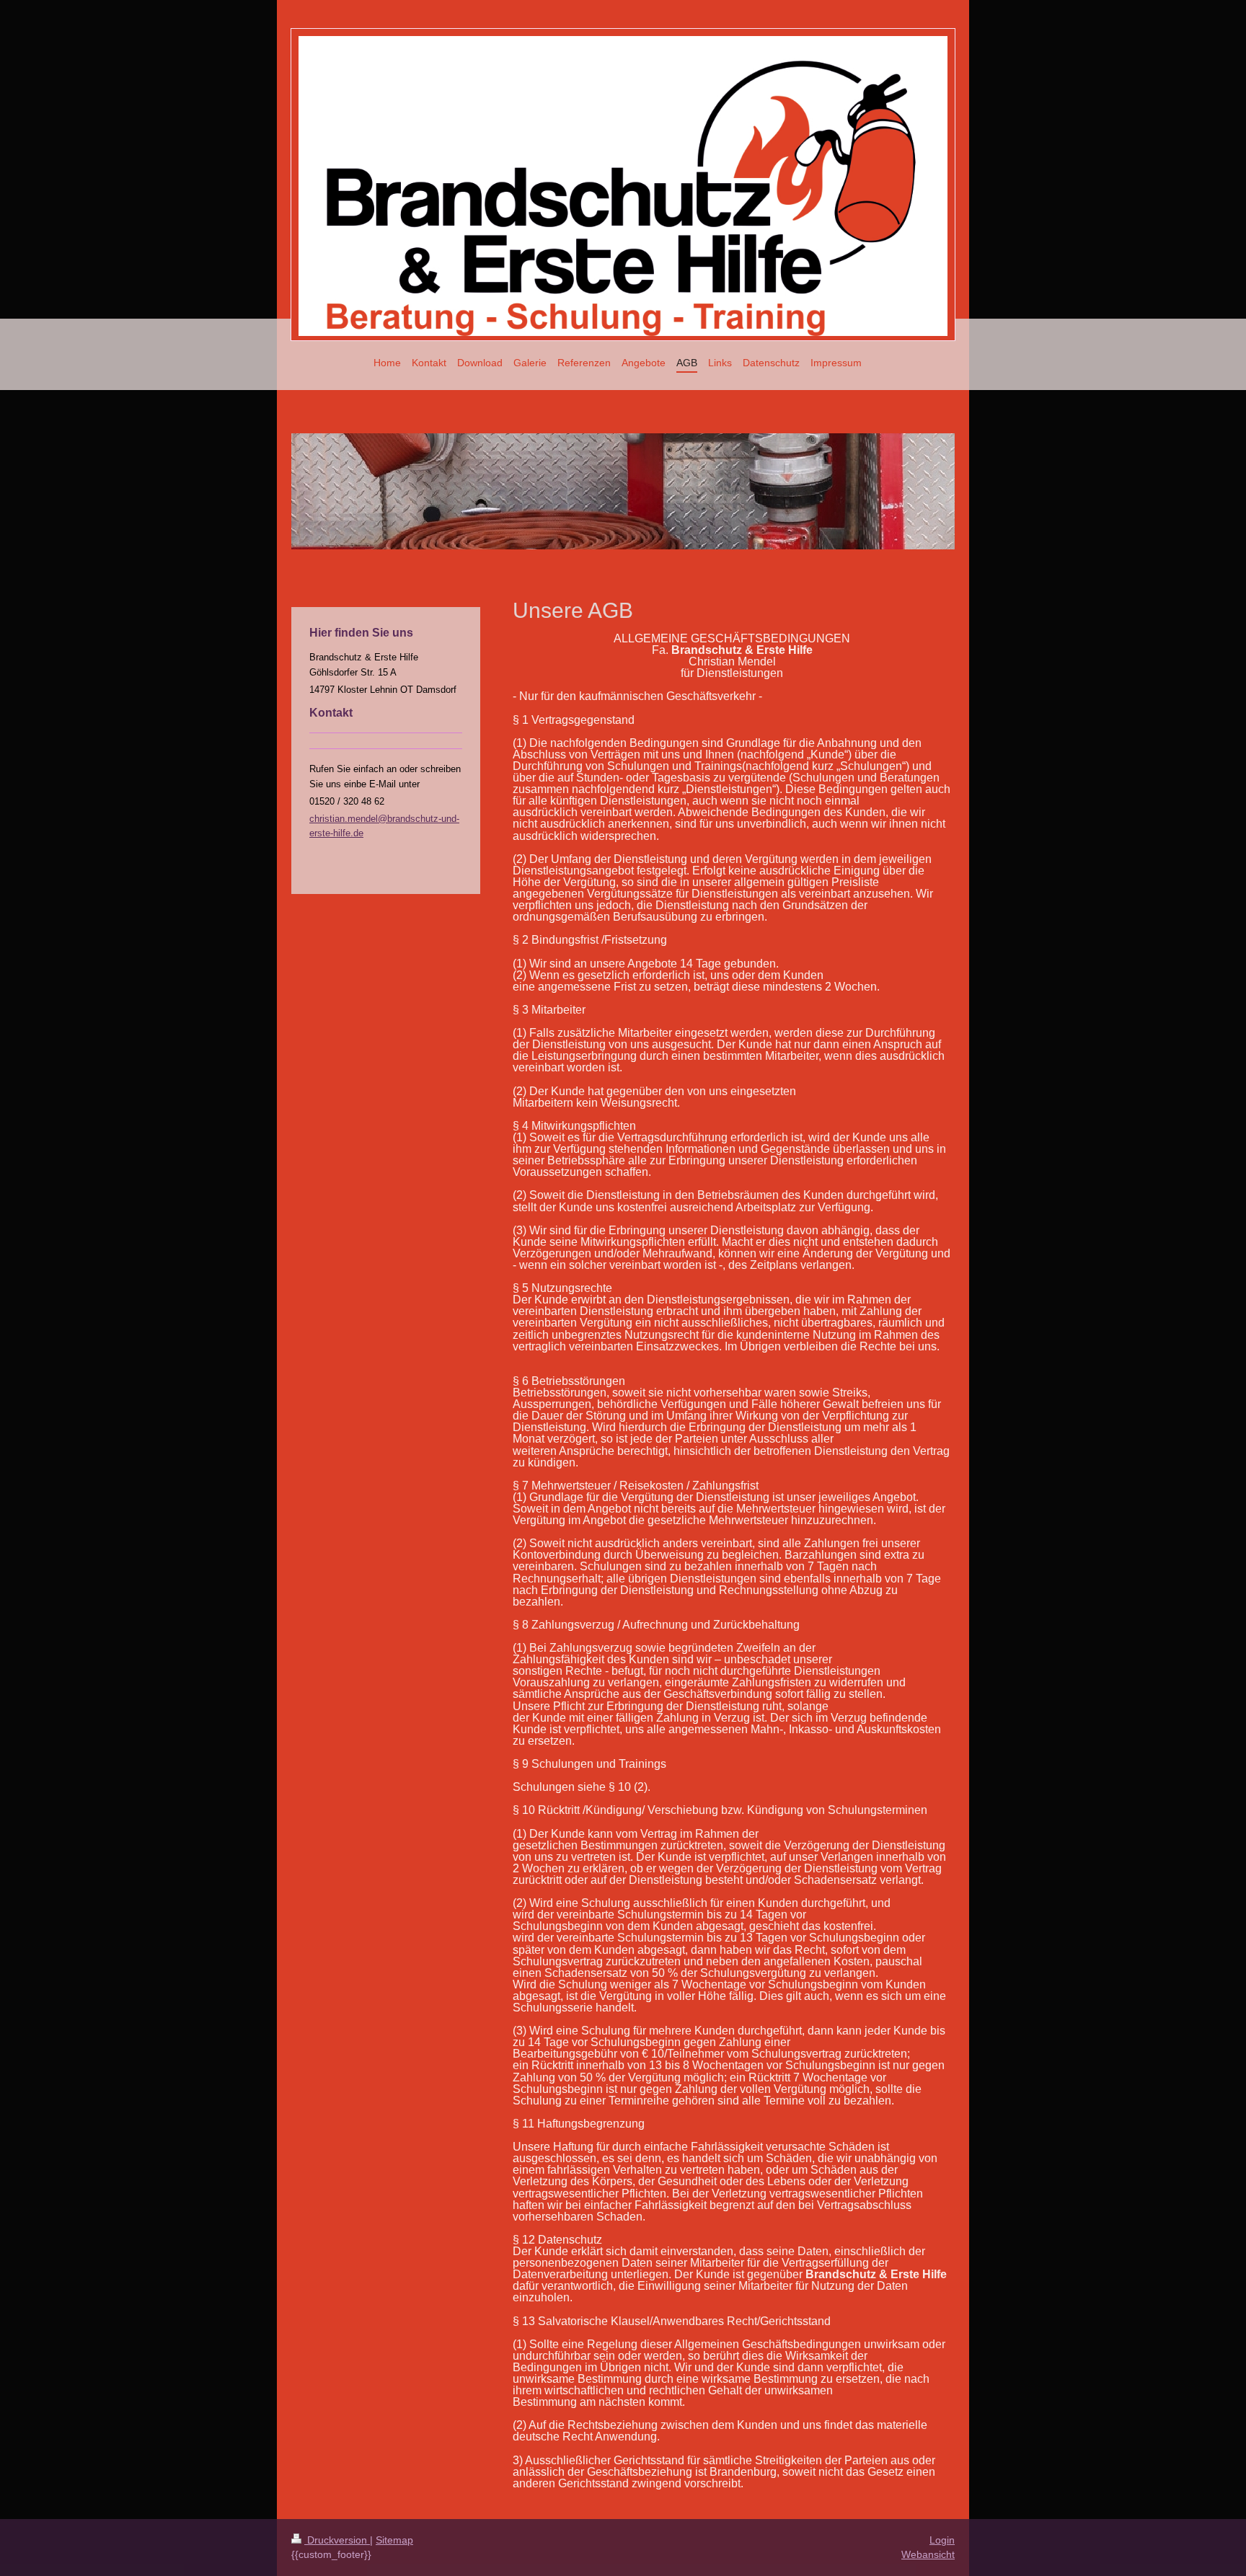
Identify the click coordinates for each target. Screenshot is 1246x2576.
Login (942, 2540)
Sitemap (394, 2540)
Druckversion (337, 2540)
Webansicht (928, 2554)
